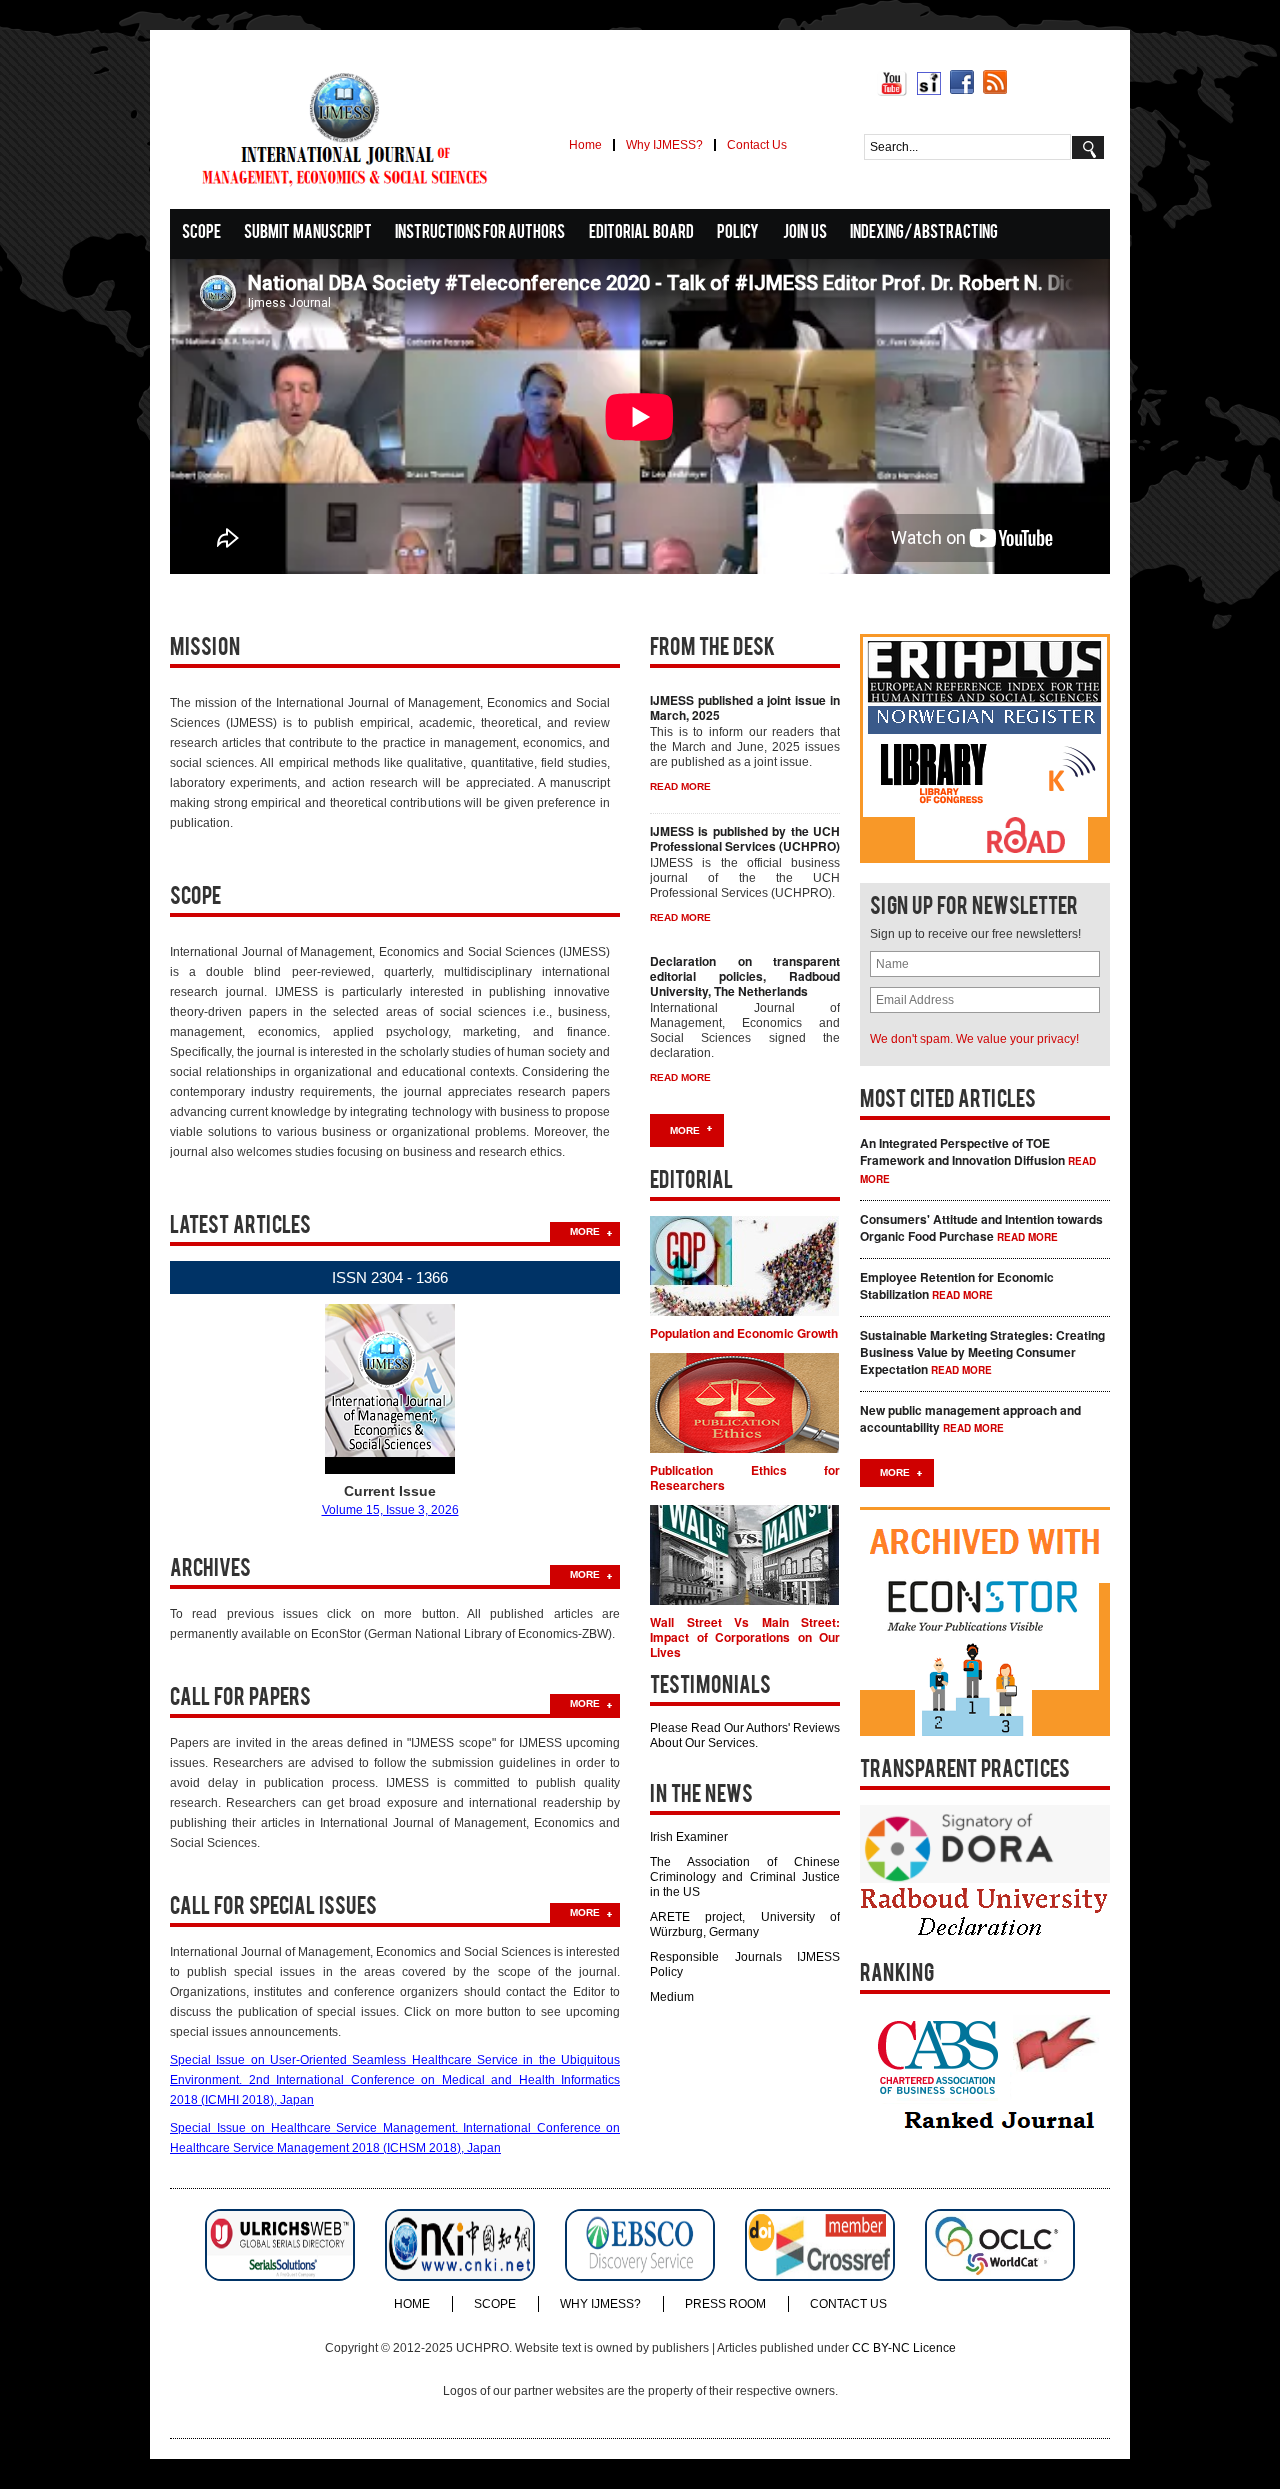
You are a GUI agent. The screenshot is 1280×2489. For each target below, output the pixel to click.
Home (585, 145)
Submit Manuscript (308, 233)
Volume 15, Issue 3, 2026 (390, 1510)
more (585, 1231)
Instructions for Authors (480, 233)
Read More (1027, 1237)
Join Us (805, 233)
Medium (672, 1997)
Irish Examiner (689, 1837)
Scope (201, 233)
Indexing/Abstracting (924, 233)
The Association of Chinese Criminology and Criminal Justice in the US (745, 1877)
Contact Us (757, 145)
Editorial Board (641, 233)
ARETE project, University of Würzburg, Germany (745, 1924)
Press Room (725, 2304)
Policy (738, 233)
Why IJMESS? (664, 145)
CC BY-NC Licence (904, 2348)
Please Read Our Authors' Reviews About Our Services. (745, 1735)
